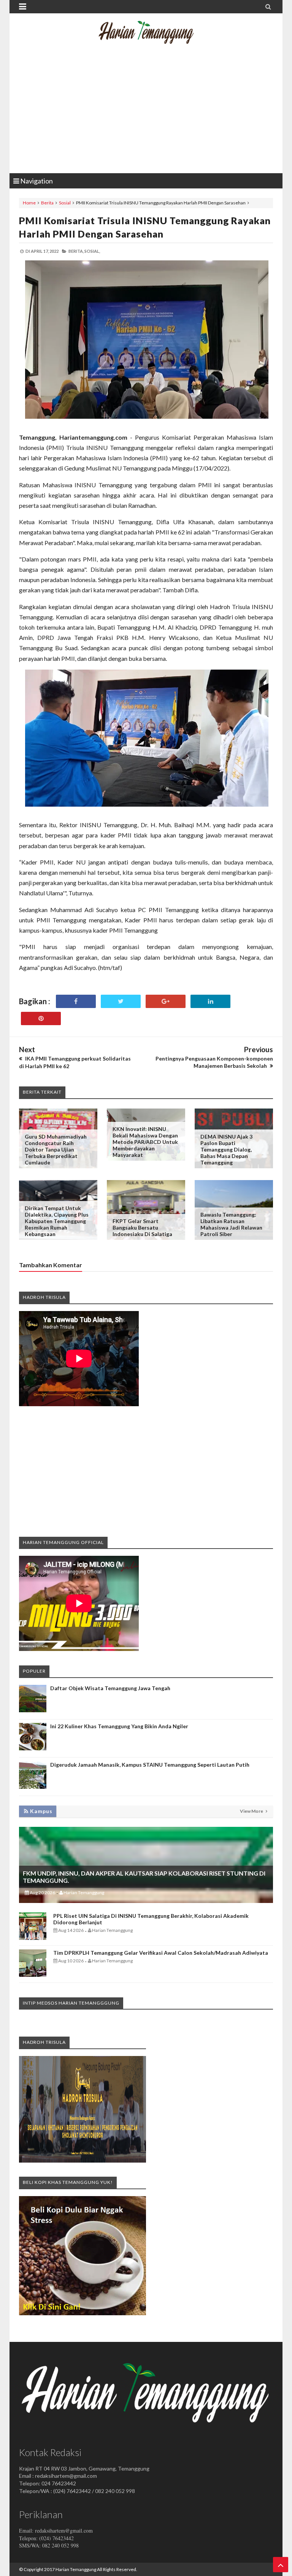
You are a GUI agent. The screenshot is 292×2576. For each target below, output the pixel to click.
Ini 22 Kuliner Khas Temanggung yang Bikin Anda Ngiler (119, 1726)
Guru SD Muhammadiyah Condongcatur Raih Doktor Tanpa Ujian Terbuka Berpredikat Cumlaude (56, 1149)
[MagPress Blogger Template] (146, 38)
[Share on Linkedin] (210, 1001)
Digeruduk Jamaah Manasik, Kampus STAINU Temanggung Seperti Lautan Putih (150, 1765)
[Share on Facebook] (76, 1001)
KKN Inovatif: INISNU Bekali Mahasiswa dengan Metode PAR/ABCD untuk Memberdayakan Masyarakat (145, 1142)
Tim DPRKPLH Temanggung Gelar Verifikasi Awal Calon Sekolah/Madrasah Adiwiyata (161, 1953)
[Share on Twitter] (121, 1001)
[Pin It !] (41, 1018)
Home (29, 203)
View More (252, 1811)
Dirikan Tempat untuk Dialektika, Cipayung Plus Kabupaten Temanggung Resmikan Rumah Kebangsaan (57, 1221)
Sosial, (92, 251)
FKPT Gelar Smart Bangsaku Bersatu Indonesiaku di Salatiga (142, 1227)
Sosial (65, 203)
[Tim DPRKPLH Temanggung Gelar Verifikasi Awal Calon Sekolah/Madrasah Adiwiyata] (33, 1975)
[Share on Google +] (166, 1001)
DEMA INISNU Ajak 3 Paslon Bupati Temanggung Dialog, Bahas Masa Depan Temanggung (226, 1149)
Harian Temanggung (76, 2569)
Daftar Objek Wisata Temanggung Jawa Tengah (110, 1688)
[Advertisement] (146, 112)
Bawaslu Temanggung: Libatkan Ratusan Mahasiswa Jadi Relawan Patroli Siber (231, 1224)
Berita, (76, 251)
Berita (47, 203)
